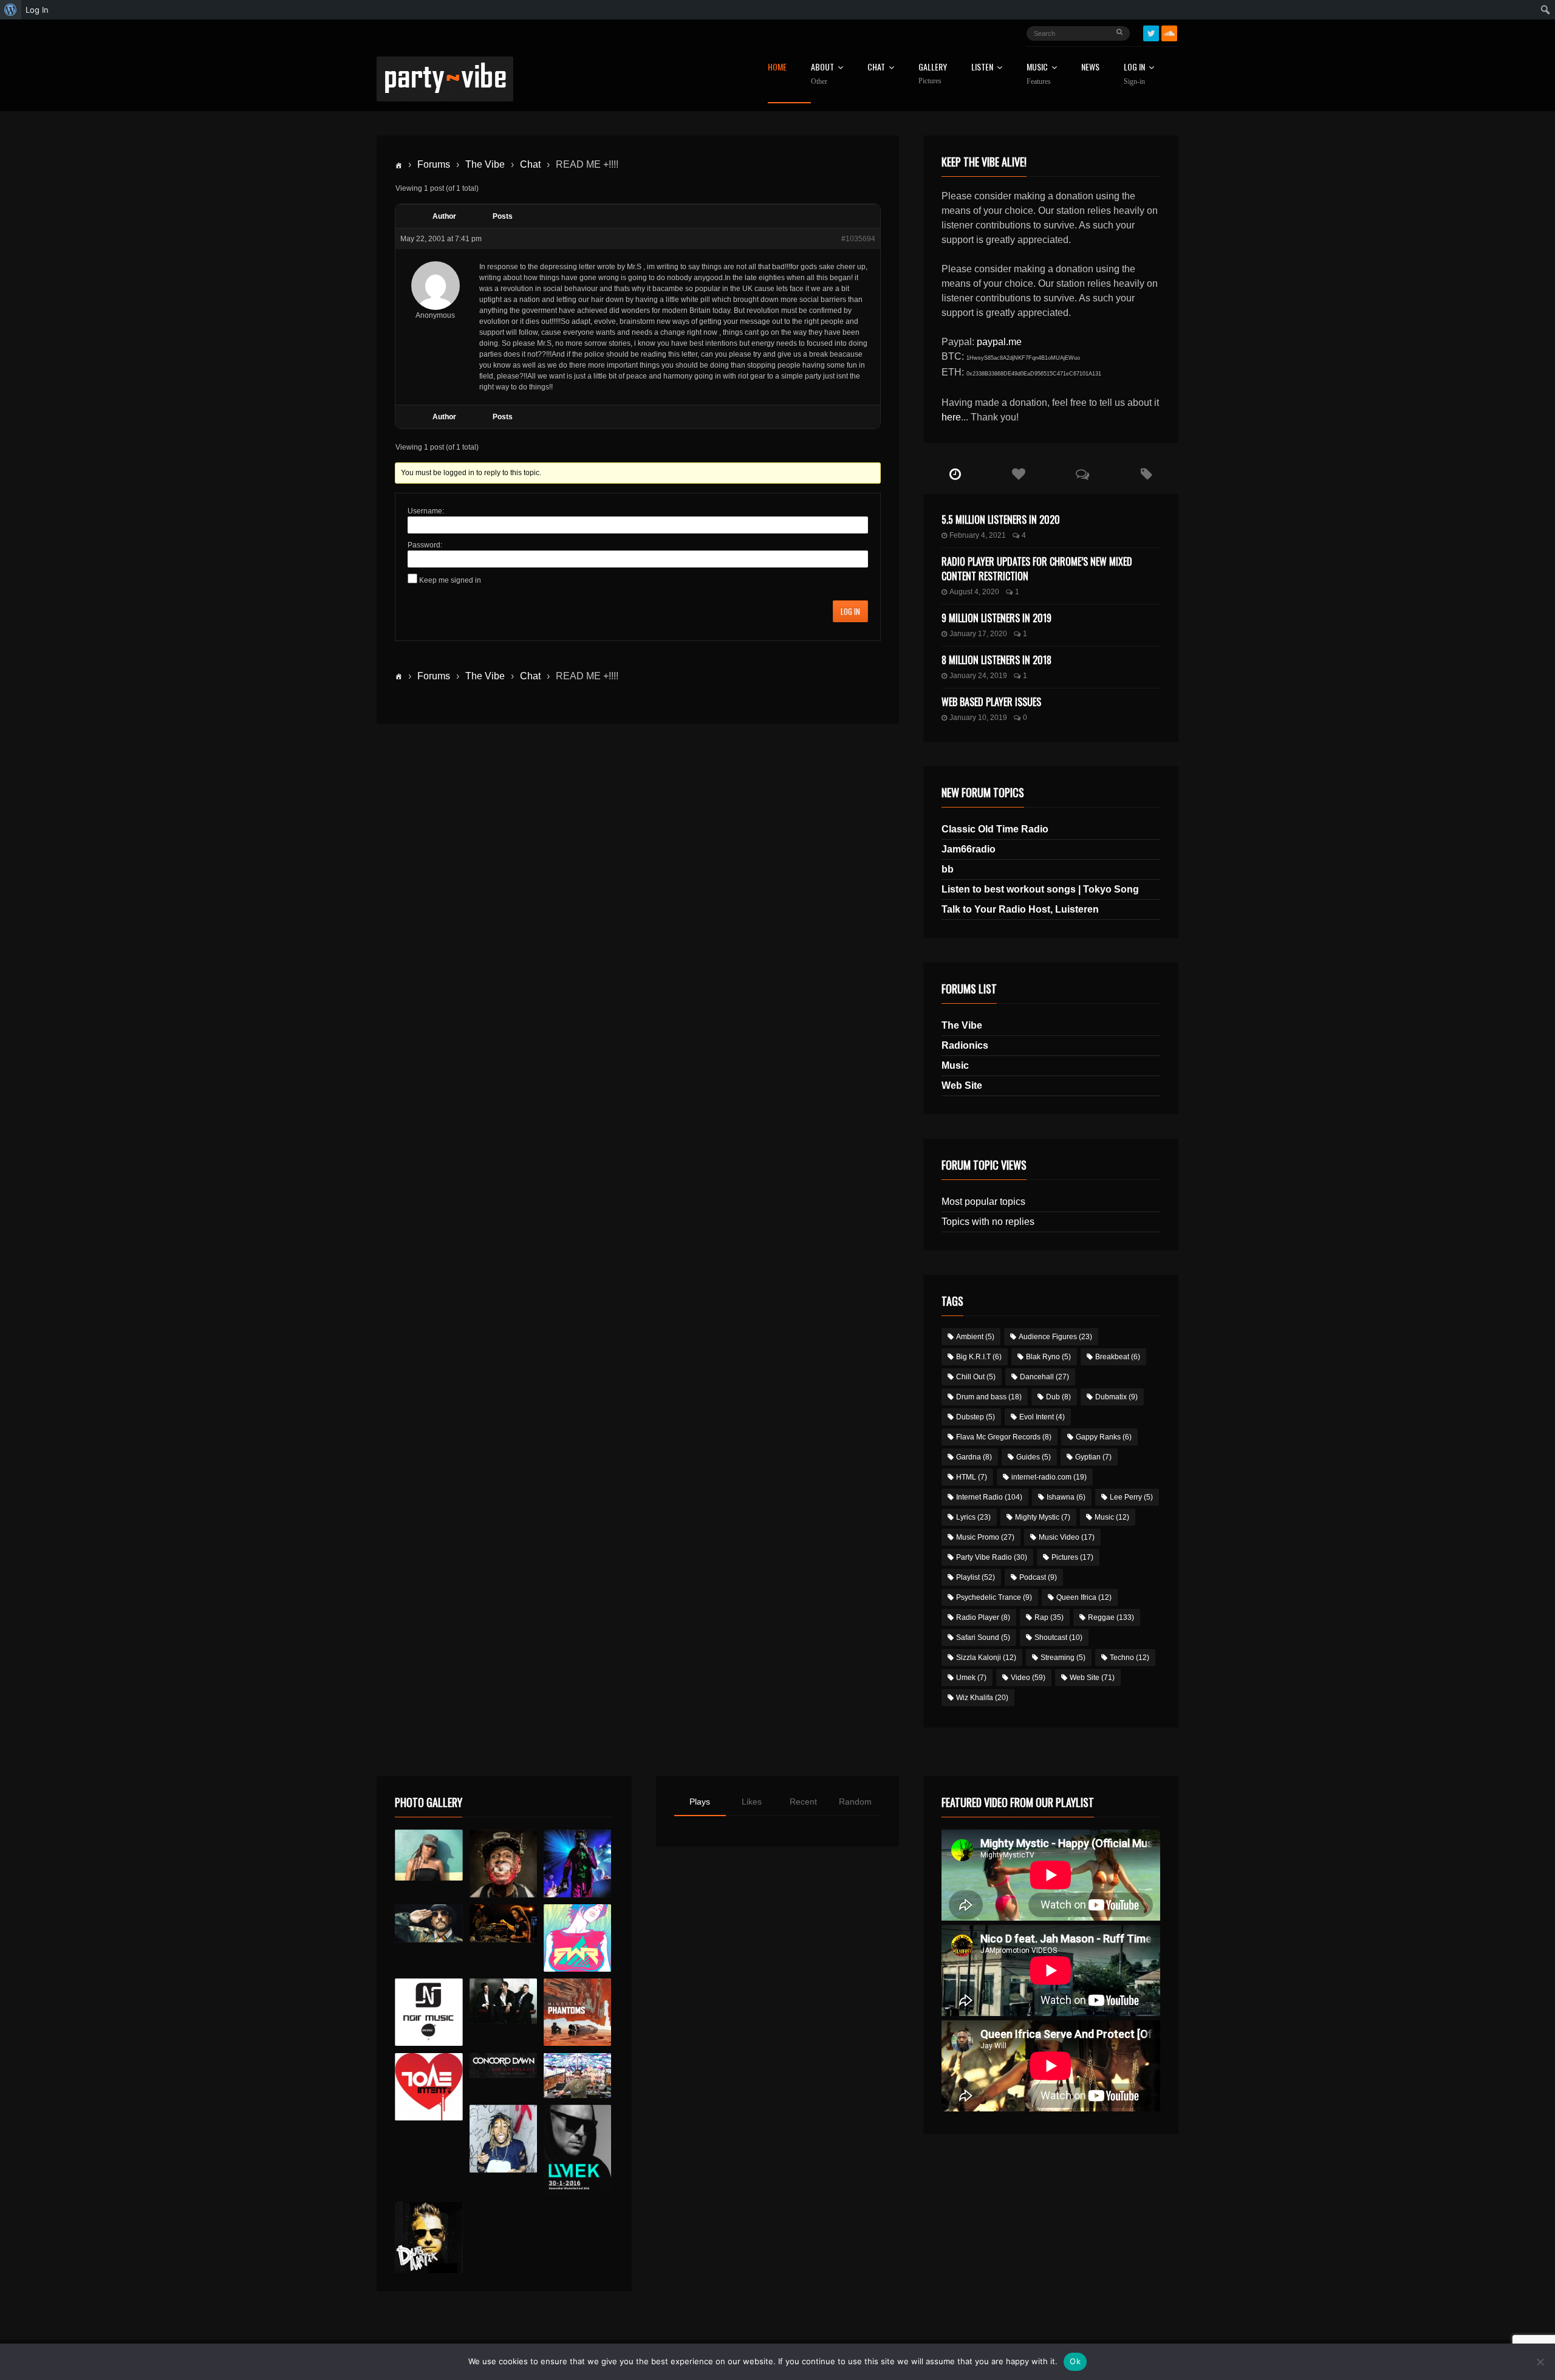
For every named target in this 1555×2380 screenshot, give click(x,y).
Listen (982, 68)
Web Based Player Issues (991, 702)
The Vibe (485, 164)
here (951, 417)
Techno (1130, 1658)
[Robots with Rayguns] (577, 1938)
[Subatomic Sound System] (577, 1863)
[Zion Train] (503, 1923)
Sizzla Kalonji (986, 1658)
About (822, 74)
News (1090, 68)
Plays (700, 1802)
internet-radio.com (1049, 1477)
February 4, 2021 (978, 535)
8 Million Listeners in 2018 (996, 660)
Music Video (1067, 1537)
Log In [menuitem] (37, 10)
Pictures (1072, 1557)
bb (948, 869)
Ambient (975, 1337)
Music (955, 1065)
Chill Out (976, 1377)
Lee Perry (1131, 1497)
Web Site (962, 1085)
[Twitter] (1151, 33)
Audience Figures (1055, 1337)
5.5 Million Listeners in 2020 (1001, 520)
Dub (1058, 1397)
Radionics (965, 1045)
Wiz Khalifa (982, 1698)
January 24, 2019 (978, 676)
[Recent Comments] (1083, 475)
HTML (972, 1477)
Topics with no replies (988, 1222)
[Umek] (577, 2150)
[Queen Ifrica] (429, 1855)
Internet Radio (989, 1497)
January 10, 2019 (978, 718)
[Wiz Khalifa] (503, 2138)
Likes (752, 1802)
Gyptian (1093, 1457)
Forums (434, 164)
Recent (803, 1802)
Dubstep (976, 1417)
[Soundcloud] (1169, 33)
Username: (426, 511)
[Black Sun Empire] (577, 2012)
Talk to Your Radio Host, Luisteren (1020, 909)
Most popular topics (983, 1202)
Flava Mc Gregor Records (1004, 1437)
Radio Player (983, 1617)
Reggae (1111, 1617)
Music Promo (985, 1537)
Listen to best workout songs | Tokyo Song (1040, 889)
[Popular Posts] (1019, 475)
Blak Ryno (1048, 1357)
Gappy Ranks (1104, 1437)
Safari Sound (983, 1638)
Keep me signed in (450, 580)
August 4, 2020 (974, 592)
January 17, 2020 (978, 634)
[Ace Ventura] (577, 2076)
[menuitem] (11, 10)
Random (855, 1802)
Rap (1049, 1617)
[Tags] (1147, 475)
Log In (1134, 74)
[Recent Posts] (955, 475)
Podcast (1038, 1577)
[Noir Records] (429, 2012)
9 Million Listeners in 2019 (996, 618)
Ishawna (1066, 1497)
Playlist (976, 1577)
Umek (971, 1678)
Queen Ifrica (1084, 1597)
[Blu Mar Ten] (503, 2001)
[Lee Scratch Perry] (503, 1863)
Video (1028, 1678)
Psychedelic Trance (994, 1597)
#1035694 (858, 239)
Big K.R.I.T (979, 1357)
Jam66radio (969, 849)
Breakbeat (1118, 1357)
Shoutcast (1058, 1638)
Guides (1034, 1457)
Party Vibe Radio (992, 1557)
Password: (425, 545)
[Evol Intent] (429, 2087)
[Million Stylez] (429, 1923)
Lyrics (973, 1517)
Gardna (974, 1457)
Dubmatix (1116, 1397)
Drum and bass (989, 1397)
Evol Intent (1042, 1417)
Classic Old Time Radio (995, 829)
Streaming (1063, 1658)
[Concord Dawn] (503, 2066)
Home (777, 68)
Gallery (933, 74)
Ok (1075, 2361)
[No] (1540, 2362)
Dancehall (1044, 1377)
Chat (876, 68)
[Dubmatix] (429, 2237)
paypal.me (999, 342)
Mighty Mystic (1043, 1517)
